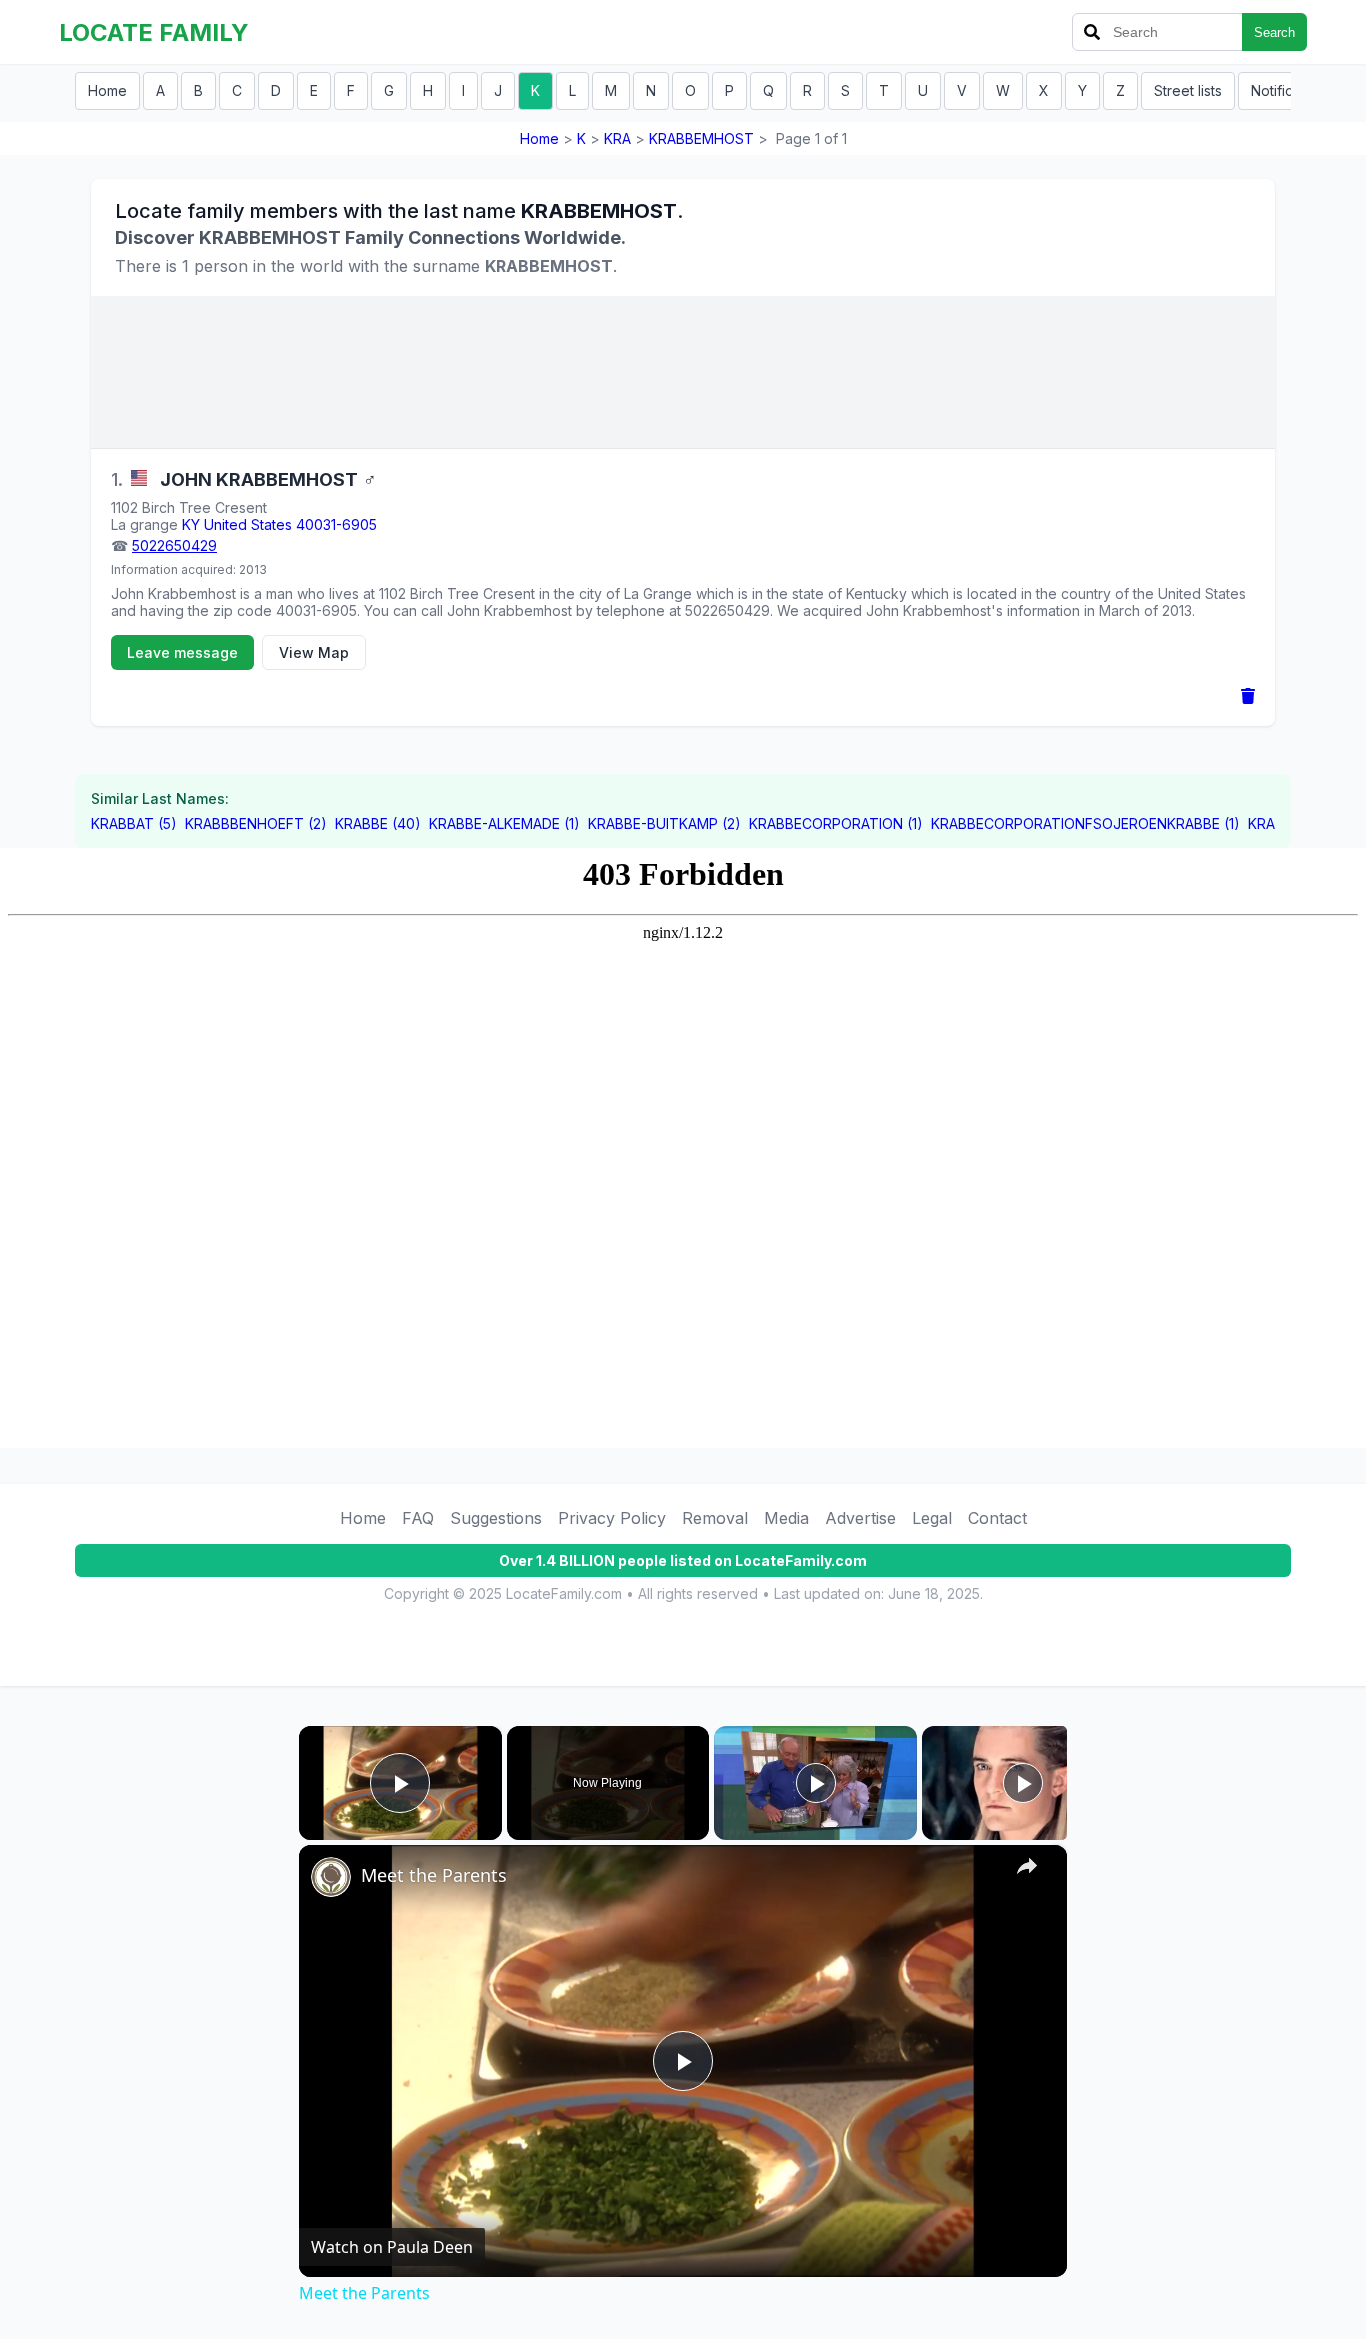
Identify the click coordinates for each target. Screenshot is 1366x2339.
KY (191, 524)
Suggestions (496, 1518)
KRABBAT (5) (134, 823)
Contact (997, 1518)
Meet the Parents (434, 1875)
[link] (331, 1877)
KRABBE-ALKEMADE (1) (504, 823)
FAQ (418, 1518)
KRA (617, 138)
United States (248, 524)
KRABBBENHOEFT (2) (256, 823)
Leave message (182, 652)
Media (786, 1518)
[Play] (816, 1783)
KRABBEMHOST (701, 138)
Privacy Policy (612, 1518)
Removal (715, 1518)
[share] (1027, 1866)
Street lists (1188, 90)
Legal (932, 1518)
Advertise (860, 1518)
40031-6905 (336, 524)
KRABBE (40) (378, 823)
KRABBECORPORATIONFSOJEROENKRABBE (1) (1085, 823)
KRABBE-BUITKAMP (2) (664, 823)
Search (1274, 32)
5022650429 (174, 545)
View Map (314, 652)
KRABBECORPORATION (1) (836, 823)
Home (107, 90)
